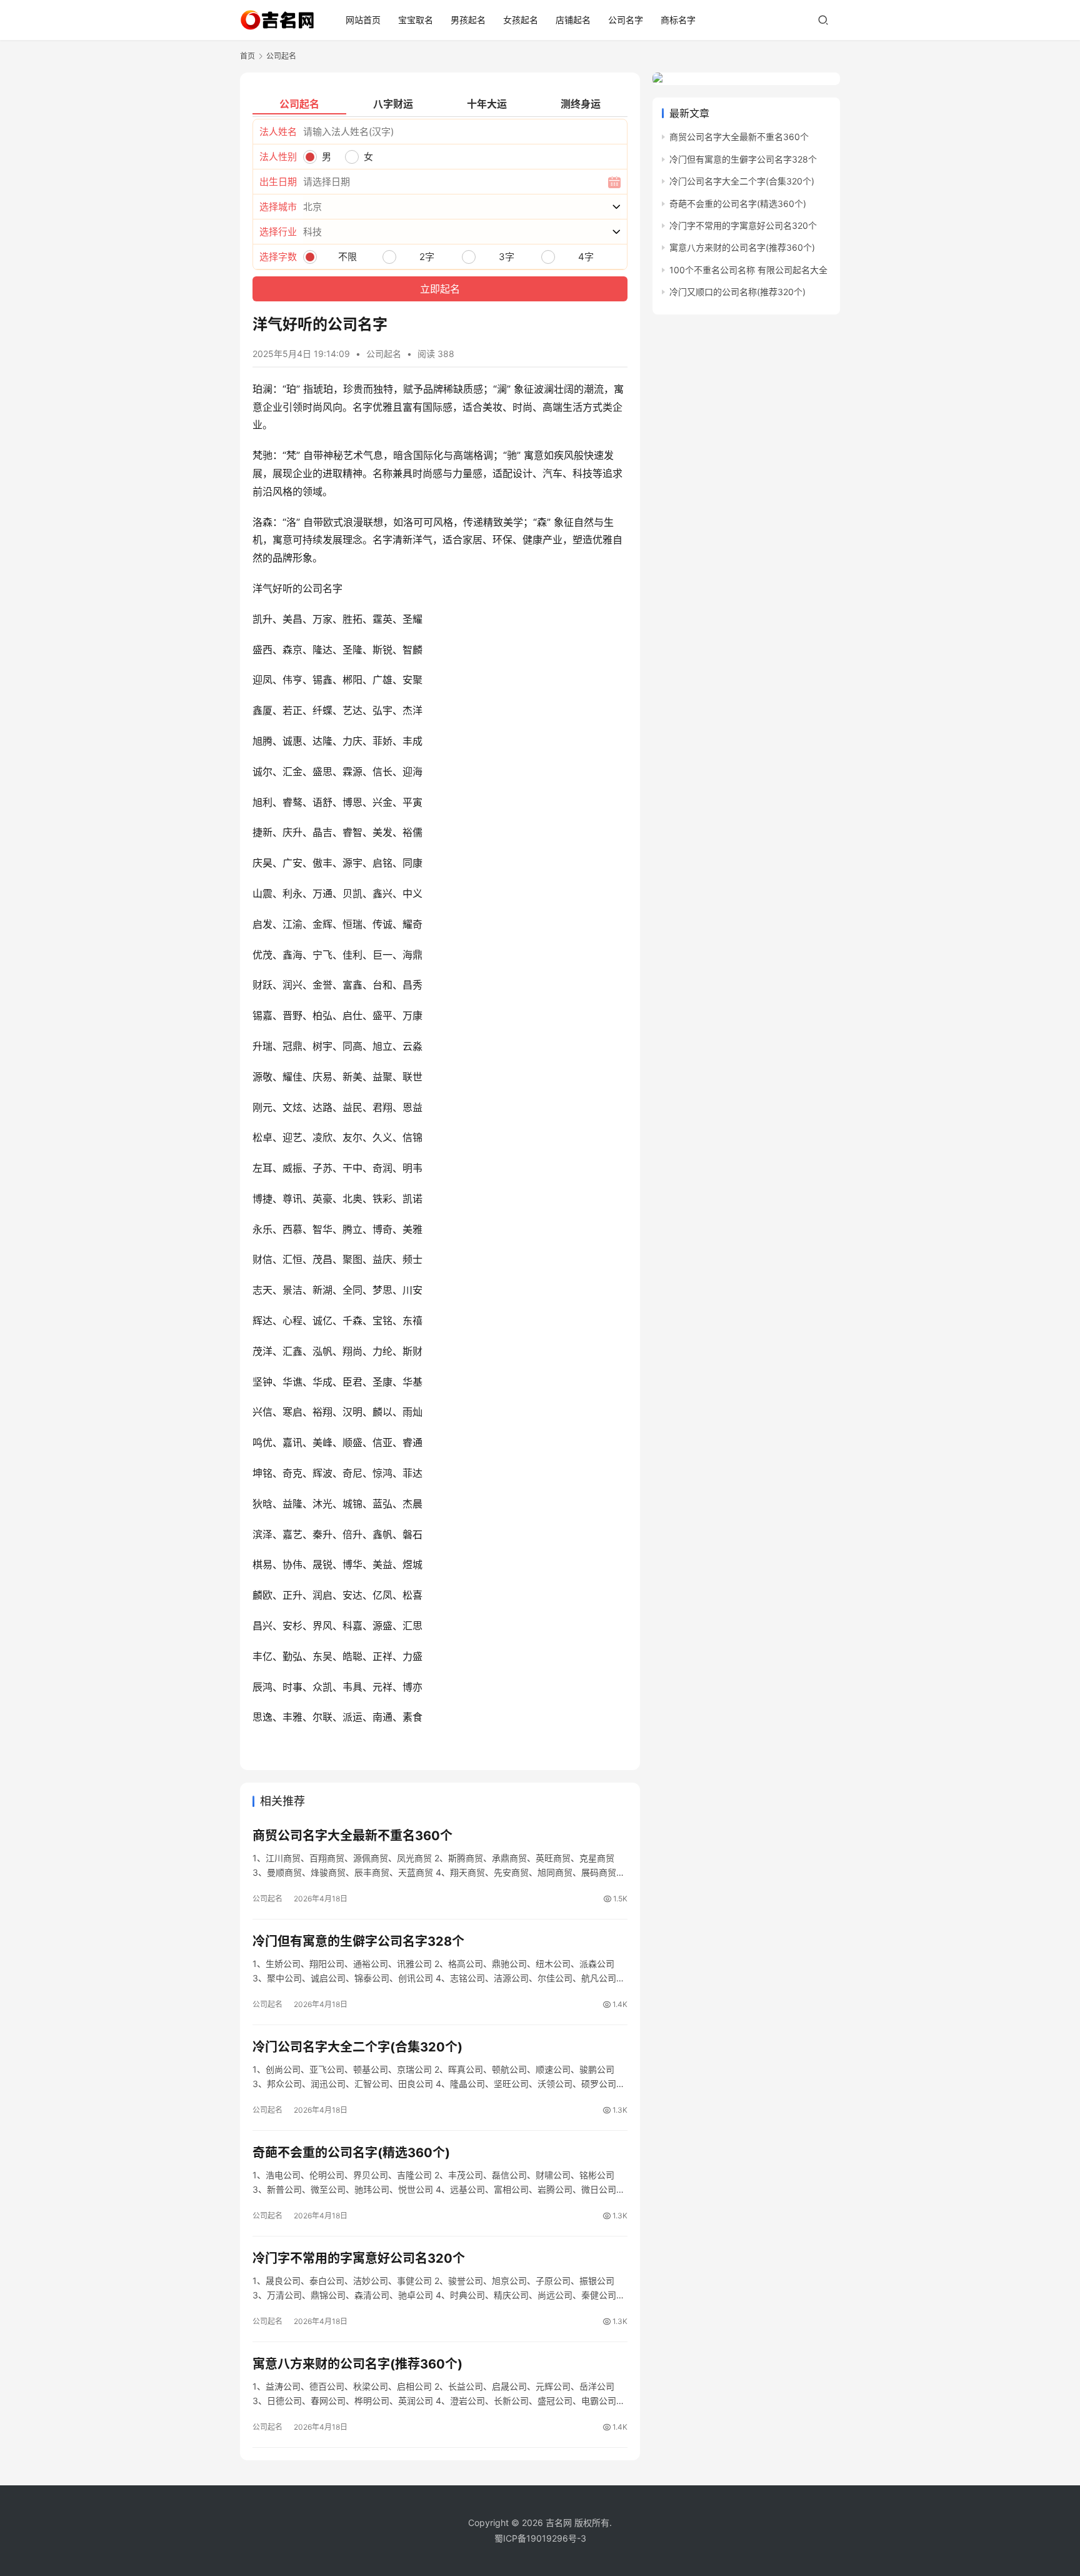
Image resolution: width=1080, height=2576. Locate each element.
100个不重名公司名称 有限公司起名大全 (748, 270)
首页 (247, 56)
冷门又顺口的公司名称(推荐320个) (737, 292)
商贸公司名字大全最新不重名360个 (352, 1836)
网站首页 (363, 20)
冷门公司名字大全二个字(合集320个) (357, 2047)
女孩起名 (521, 20)
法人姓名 (278, 132)
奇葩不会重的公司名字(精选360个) (351, 2153)
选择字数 (278, 257)
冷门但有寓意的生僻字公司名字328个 (358, 1941)
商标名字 (678, 20)
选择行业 (278, 232)
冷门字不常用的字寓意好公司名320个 (359, 2258)
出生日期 (278, 182)
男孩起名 (468, 20)
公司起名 (384, 354)
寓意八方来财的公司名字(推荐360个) (357, 2364)
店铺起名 (573, 20)
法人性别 (278, 157)
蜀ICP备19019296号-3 (540, 2538)
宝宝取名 (416, 20)
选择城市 (278, 207)
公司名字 (626, 20)
